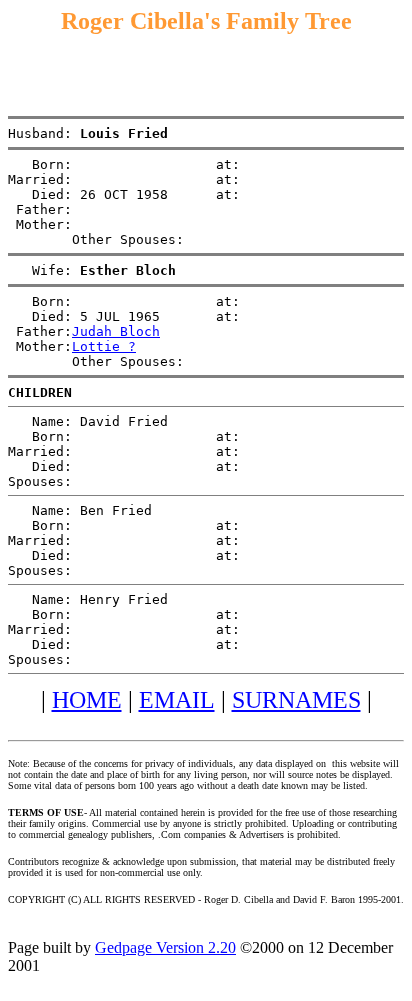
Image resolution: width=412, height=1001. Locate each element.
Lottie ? (104, 346)
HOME (87, 700)
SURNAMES (296, 700)
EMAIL (177, 700)
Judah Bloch (116, 331)
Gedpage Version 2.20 (165, 947)
